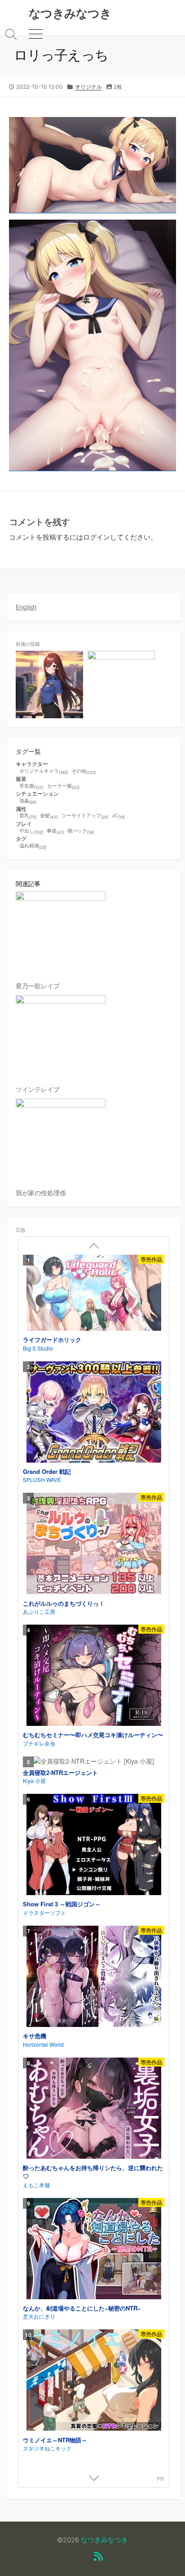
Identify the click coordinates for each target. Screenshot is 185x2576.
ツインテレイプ (38, 1089)
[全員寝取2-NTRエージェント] (94, 1761)
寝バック (81, 831)
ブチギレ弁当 (39, 1743)
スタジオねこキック (47, 2448)
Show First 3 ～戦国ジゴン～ (62, 1904)
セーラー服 (63, 786)
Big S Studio (38, 1348)
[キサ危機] (94, 1977)
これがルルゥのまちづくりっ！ (64, 1603)
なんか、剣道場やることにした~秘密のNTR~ (82, 2308)
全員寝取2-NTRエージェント (60, 1772)
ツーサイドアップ (85, 816)
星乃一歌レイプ (38, 986)
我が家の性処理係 (41, 1193)
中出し (31, 831)
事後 (55, 831)
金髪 (49, 816)
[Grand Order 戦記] (94, 1413)
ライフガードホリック (52, 1340)
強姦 (28, 801)
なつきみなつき (104, 2540)
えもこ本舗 (36, 2185)
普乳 (28, 816)
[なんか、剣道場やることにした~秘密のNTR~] (94, 2250)
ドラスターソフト (44, 1912)
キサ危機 (35, 2036)
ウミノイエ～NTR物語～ (55, 2440)
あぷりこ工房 (39, 1611)
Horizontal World (43, 2044)
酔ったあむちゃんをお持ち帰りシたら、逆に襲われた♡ (93, 2172)
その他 (84, 772)
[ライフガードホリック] (94, 1294)
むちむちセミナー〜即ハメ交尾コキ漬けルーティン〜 (93, 1735)
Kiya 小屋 (34, 1781)
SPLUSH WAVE (42, 1479)
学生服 (31, 786)
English (26, 607)
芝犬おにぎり (39, 2316)
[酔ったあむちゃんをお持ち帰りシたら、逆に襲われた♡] (94, 2109)
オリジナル (88, 87)
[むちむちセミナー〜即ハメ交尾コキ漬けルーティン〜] (94, 1676)
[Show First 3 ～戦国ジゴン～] (94, 1846)
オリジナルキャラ (44, 772)
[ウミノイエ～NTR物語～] (94, 2381)
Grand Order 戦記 (47, 1471)
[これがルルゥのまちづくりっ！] (94, 1545)
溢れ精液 (33, 846)
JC (118, 816)
